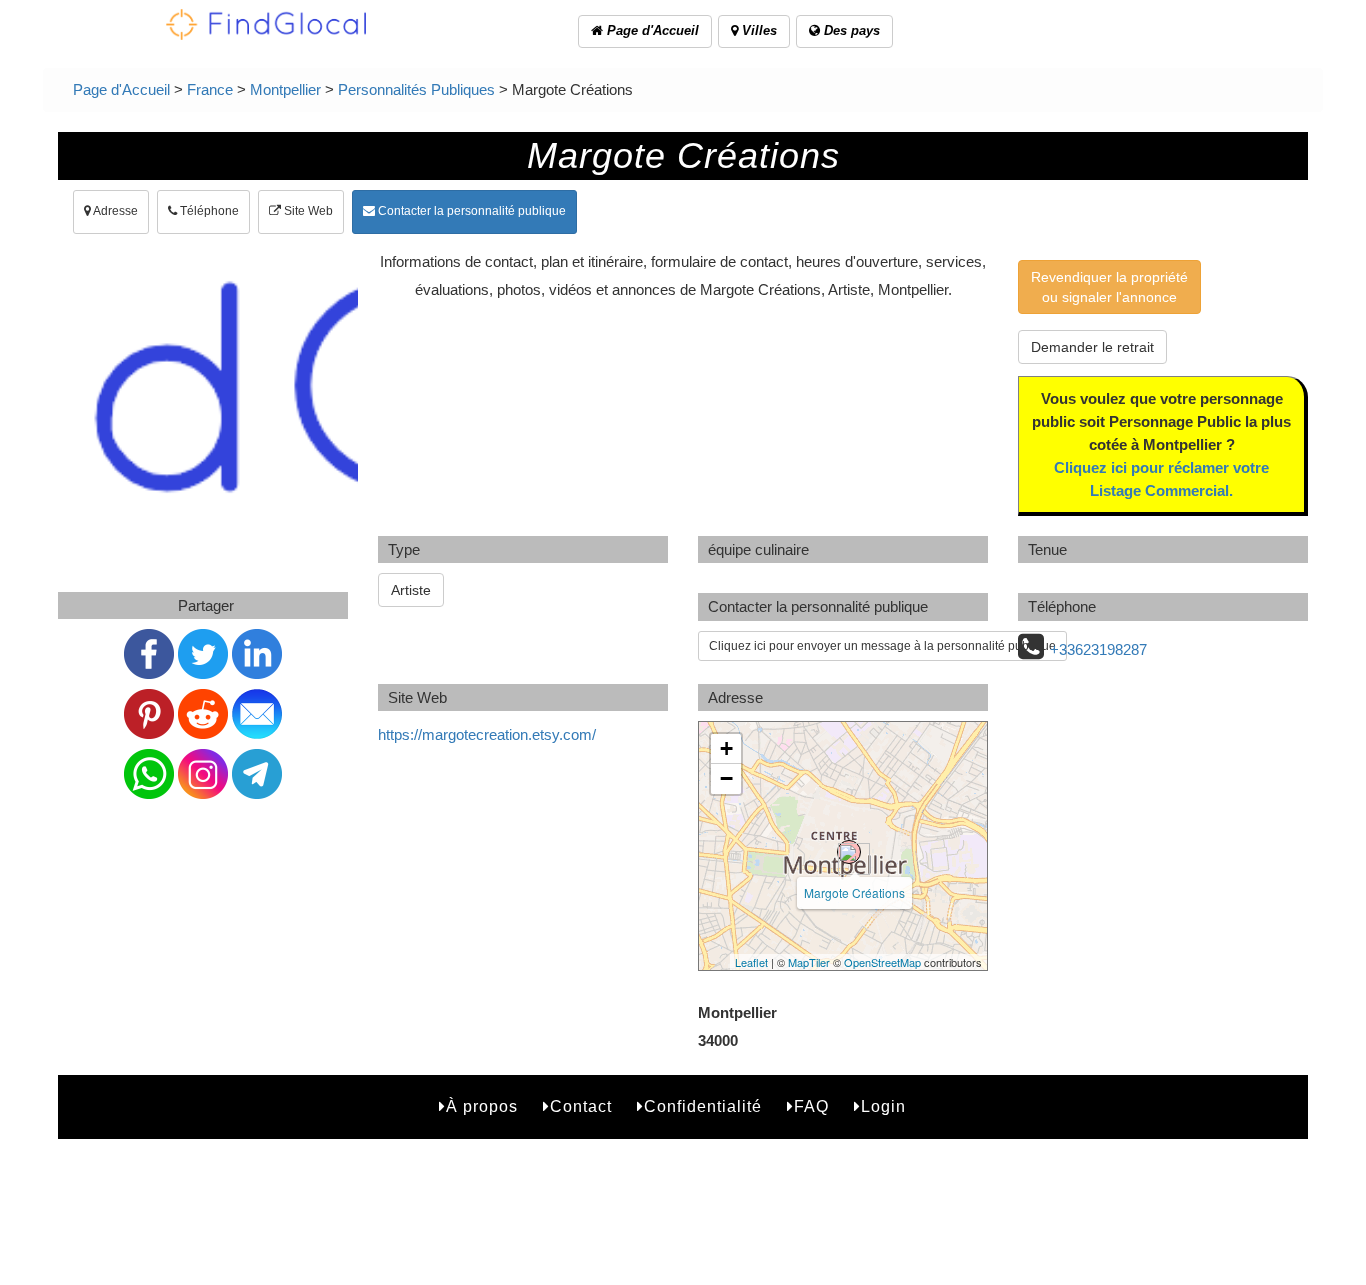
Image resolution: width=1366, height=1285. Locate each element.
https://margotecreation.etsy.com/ (487, 734)
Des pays (850, 30)
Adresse (114, 211)
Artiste (411, 590)
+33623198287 (1098, 649)
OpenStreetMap (882, 962)
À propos (482, 1106)
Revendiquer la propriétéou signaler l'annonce (1109, 287)
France (210, 89)
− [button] (726, 778)
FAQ (811, 1106)
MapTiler (809, 962)
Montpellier (285, 89)
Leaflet (751, 962)
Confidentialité (703, 1106)
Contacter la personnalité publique (470, 211)
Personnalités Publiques (416, 89)
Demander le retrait (1092, 347)
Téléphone (208, 211)
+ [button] (726, 748)
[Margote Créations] (849, 852)
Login (883, 1106)
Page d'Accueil (651, 30)
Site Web (307, 211)
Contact (581, 1106)
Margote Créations (854, 892)
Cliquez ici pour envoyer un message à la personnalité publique (882, 646)
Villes (757, 30)
